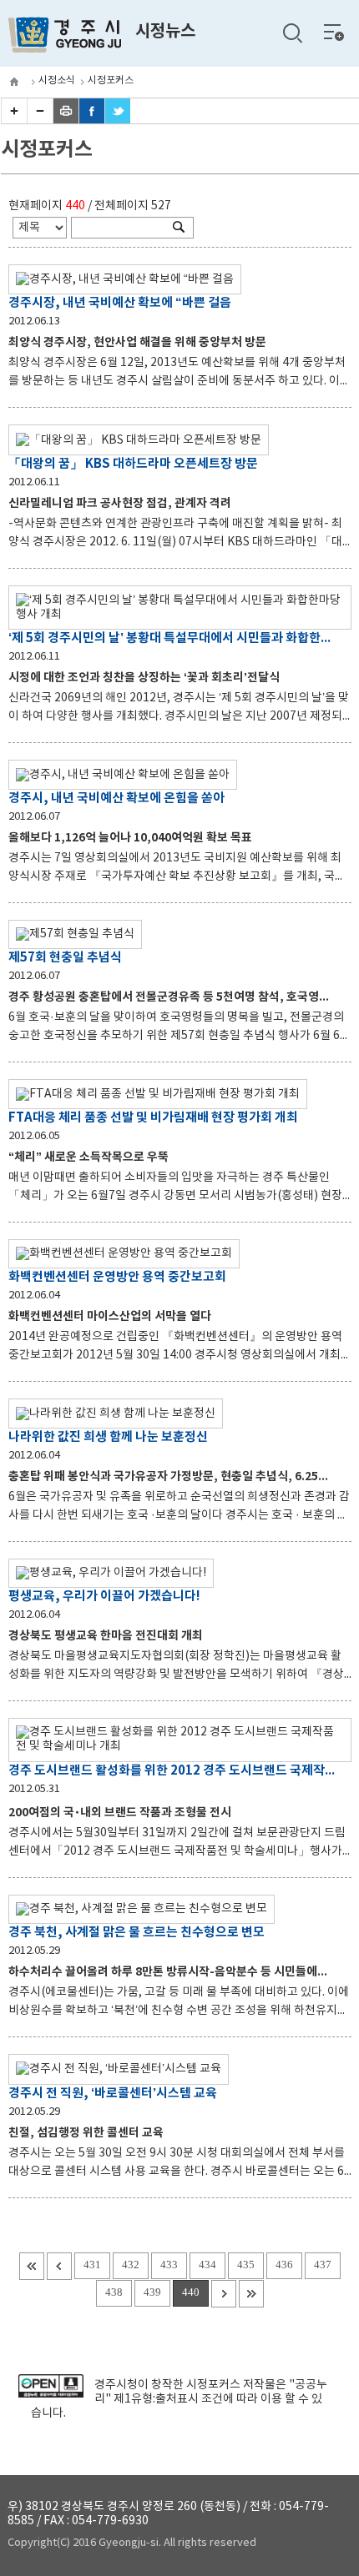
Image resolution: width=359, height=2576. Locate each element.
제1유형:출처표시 (156, 2399)
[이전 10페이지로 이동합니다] (59, 2266)
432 (131, 2265)
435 (246, 2265)
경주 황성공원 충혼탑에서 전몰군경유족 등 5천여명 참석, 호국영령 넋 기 (182, 997)
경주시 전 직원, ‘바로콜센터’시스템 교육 (113, 2093)
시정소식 (57, 80)
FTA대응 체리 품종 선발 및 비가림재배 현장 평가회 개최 (153, 1117)
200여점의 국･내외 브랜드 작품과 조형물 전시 (120, 1813)
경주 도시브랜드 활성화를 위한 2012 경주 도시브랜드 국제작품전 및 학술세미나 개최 (172, 1770)
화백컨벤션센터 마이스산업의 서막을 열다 (110, 1316)
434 (207, 2265)
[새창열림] (51, 2394)
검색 (292, 33)
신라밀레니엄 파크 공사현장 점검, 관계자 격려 (120, 503)
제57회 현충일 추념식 (65, 957)
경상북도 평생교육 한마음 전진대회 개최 (106, 1636)
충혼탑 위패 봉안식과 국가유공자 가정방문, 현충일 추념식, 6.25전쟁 (174, 1476)
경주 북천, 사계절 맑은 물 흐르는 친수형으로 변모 (137, 1932)
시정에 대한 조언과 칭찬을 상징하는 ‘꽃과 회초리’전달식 (144, 678)
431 (92, 2265)
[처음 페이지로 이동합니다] (32, 2266)
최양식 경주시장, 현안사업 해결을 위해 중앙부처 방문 (137, 342)
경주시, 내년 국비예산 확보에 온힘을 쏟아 (116, 798)
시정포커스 (111, 80)
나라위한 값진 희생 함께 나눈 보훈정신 (108, 1437)
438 (114, 2292)
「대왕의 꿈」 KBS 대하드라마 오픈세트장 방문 (133, 464)
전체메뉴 (334, 32)
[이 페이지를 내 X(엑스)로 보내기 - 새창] (118, 120)
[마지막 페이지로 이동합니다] (251, 2294)
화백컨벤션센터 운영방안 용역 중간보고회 (117, 1277)
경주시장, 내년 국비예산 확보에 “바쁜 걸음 (120, 303)
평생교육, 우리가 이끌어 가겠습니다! (104, 1596)
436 (284, 2265)
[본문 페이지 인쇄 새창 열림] (66, 120)
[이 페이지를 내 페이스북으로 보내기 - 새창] (92, 120)
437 (323, 2265)
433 (169, 2265)
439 (152, 2292)
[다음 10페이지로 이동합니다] (224, 2294)
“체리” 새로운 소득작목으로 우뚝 (88, 1157)
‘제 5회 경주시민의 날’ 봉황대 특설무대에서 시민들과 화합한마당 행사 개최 (172, 638)
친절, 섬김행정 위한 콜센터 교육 (86, 2133)
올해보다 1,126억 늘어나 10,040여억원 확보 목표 (130, 838)
